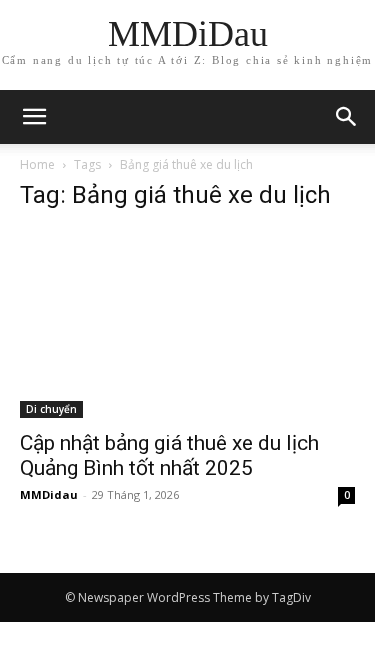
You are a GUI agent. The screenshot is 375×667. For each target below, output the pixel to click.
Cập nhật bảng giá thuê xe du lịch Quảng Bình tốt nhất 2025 (169, 455)
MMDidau (49, 494)
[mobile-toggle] (34, 117)
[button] (347, 117)
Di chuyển (51, 409)
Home (37, 164)
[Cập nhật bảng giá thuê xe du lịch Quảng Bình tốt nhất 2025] (187, 324)
